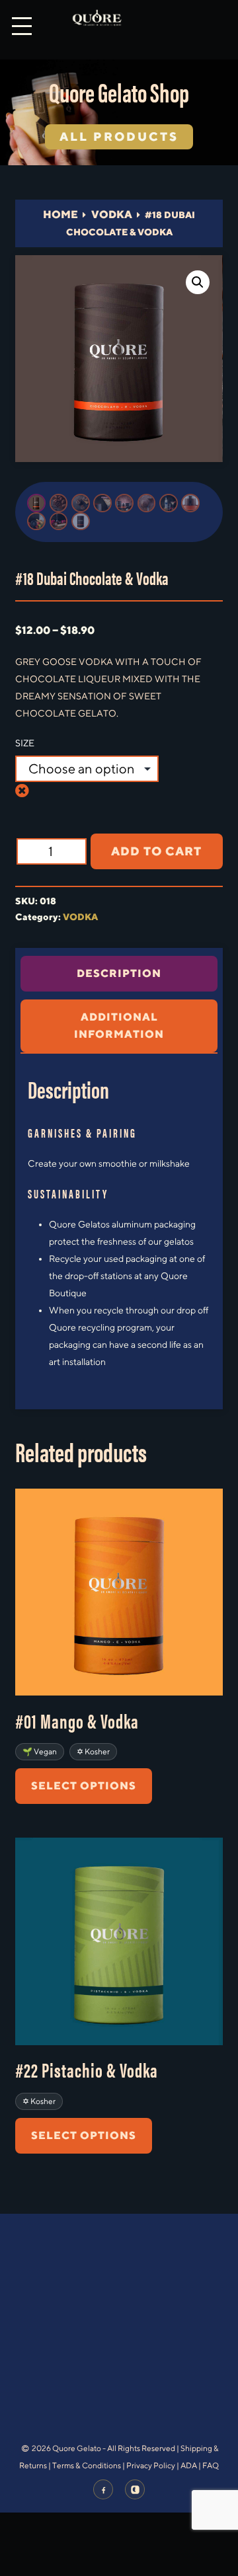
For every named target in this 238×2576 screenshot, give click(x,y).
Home (60, 215)
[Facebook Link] (103, 2489)
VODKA (112, 215)
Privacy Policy (151, 2465)
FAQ (211, 2465)
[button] (198, 282)
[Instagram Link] (135, 2489)
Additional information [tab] (119, 1026)
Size (25, 743)
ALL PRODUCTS (119, 137)
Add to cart (156, 851)
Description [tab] (119, 973)
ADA (189, 2465)
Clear (31, 790)
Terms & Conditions (87, 2465)
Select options (84, 1786)
